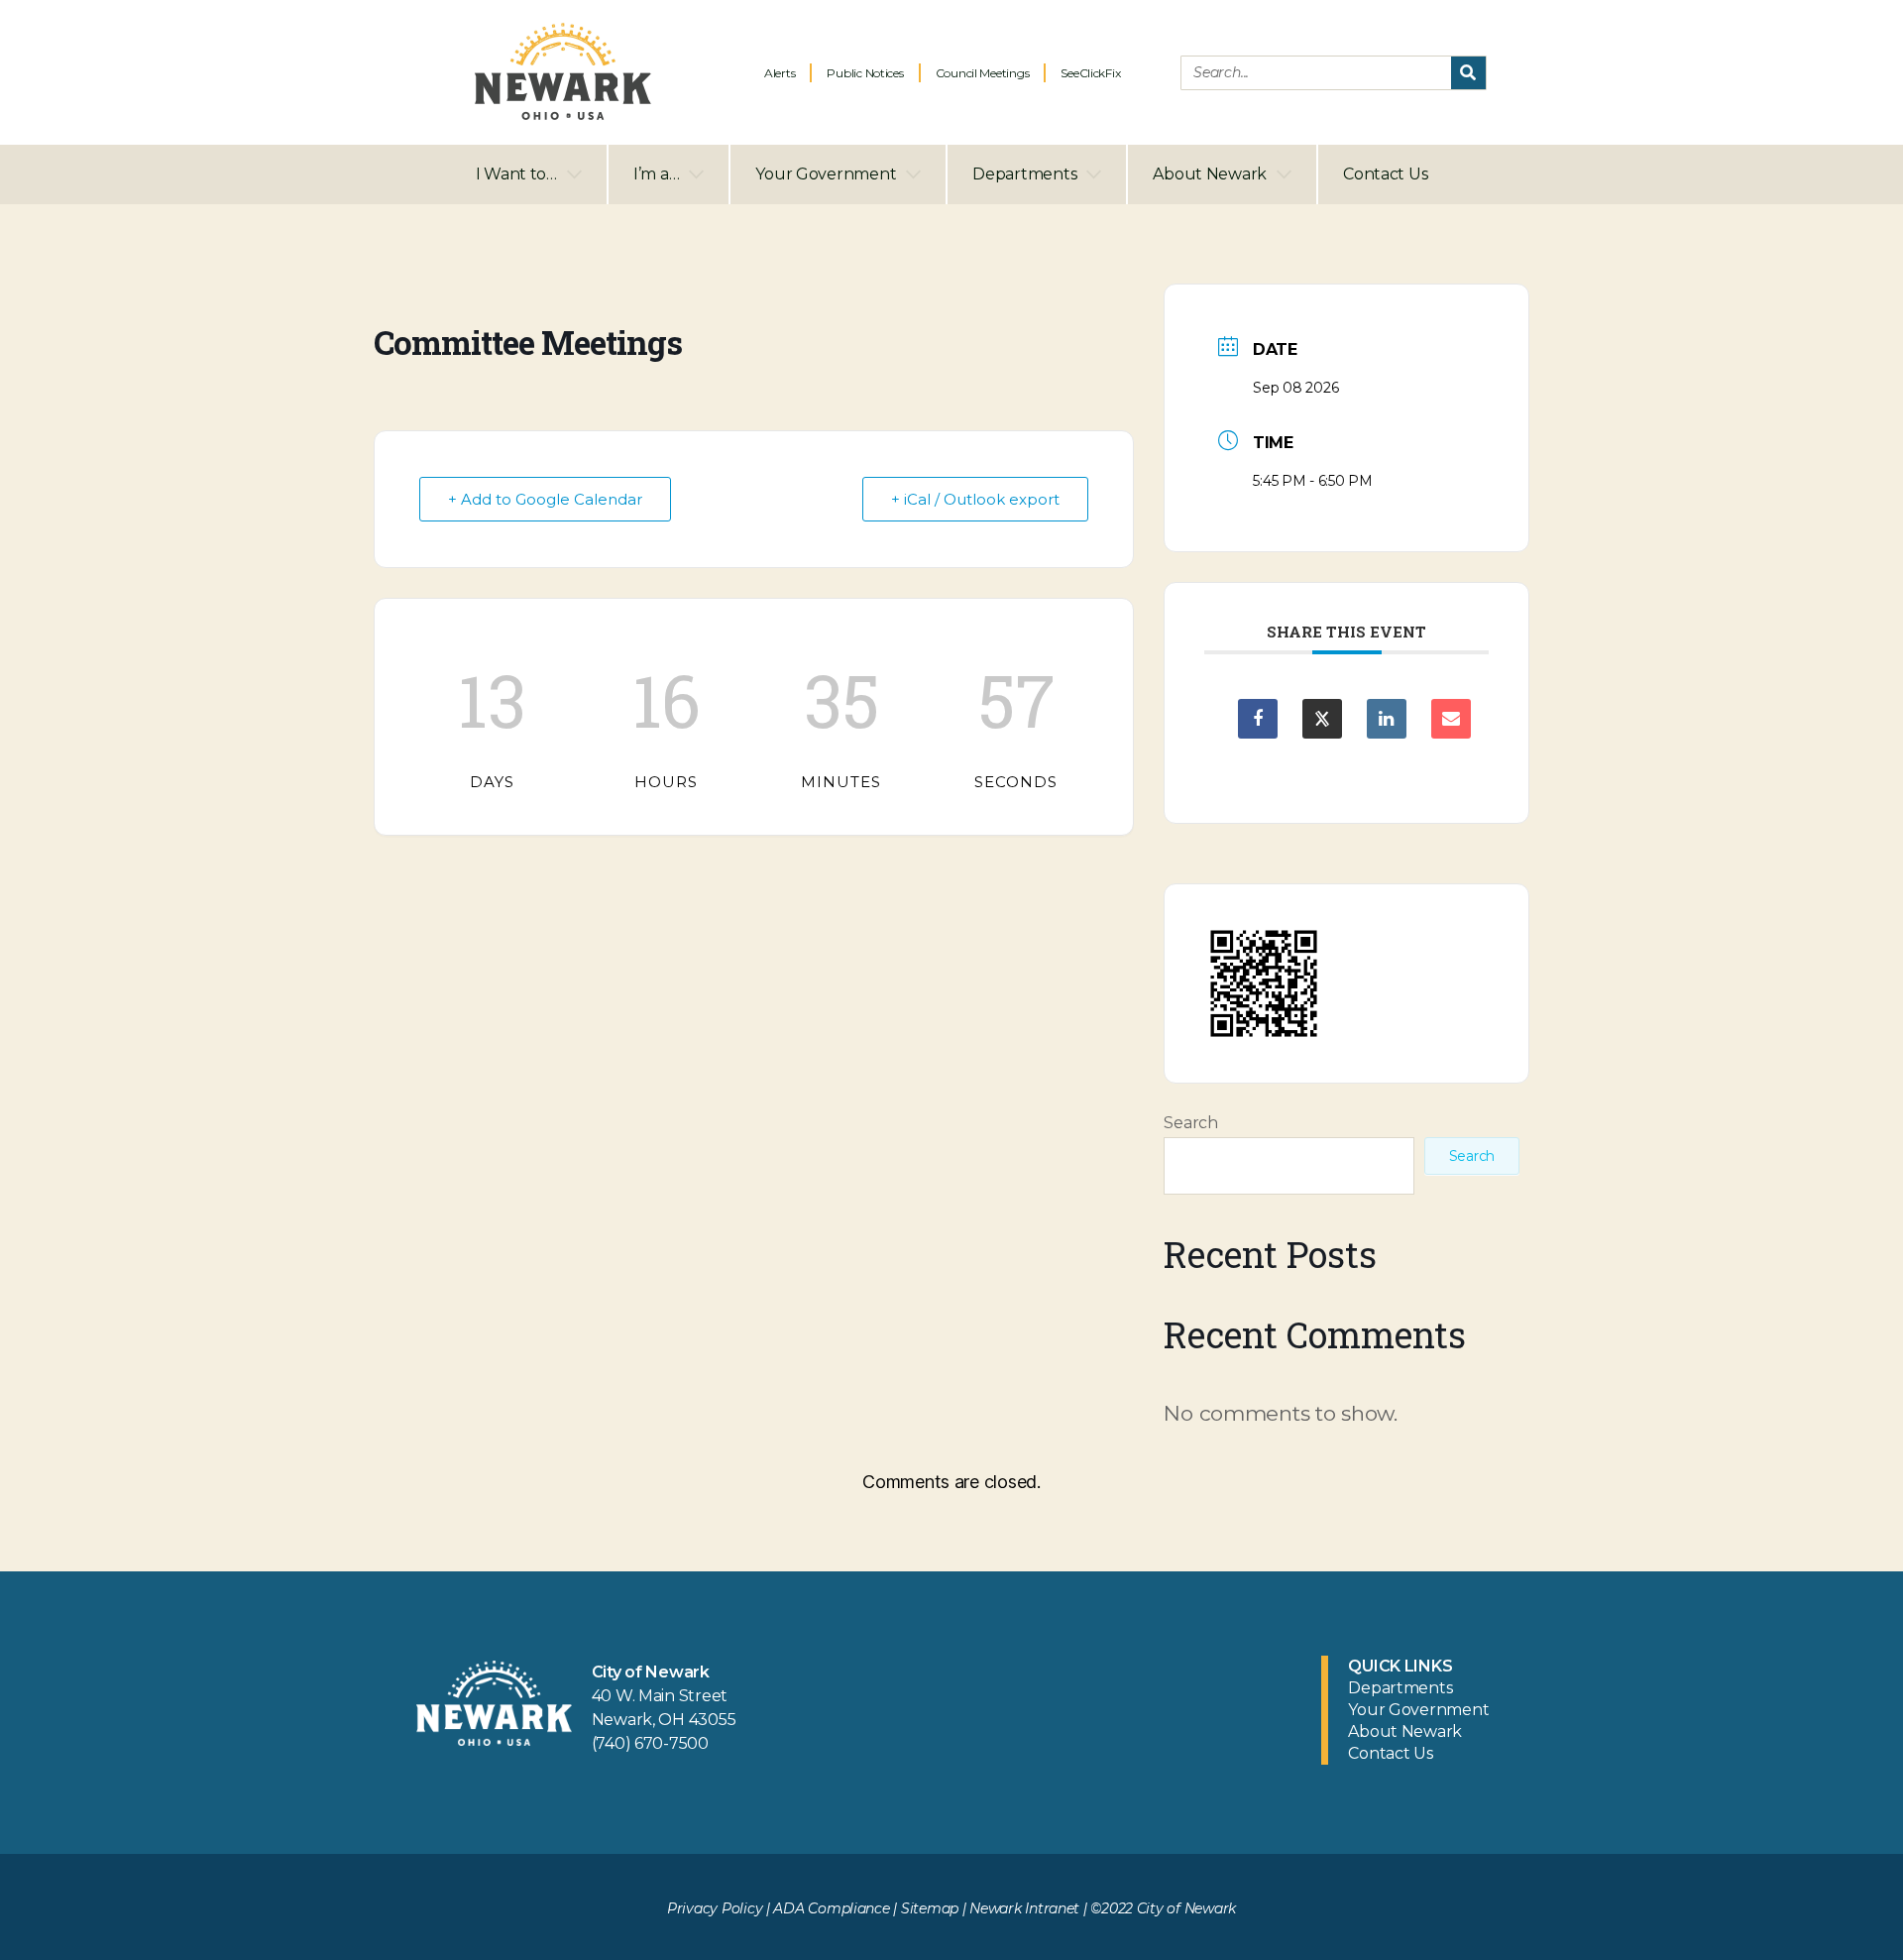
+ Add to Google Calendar (545, 499)
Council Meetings (983, 73)
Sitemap (930, 1908)
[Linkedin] (1387, 719)
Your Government (826, 174)
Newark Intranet (1024, 1908)
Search (1190, 1123)
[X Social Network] (1322, 719)
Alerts (780, 73)
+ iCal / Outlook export (975, 499)
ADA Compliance (831, 1908)
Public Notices (865, 73)
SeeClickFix (1090, 73)
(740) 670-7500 (650, 1743)
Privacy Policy (715, 1908)
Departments (1024, 174)
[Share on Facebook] (1258, 719)
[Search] (1468, 73)
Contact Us (1385, 174)
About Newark (1210, 174)
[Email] (1451, 719)
